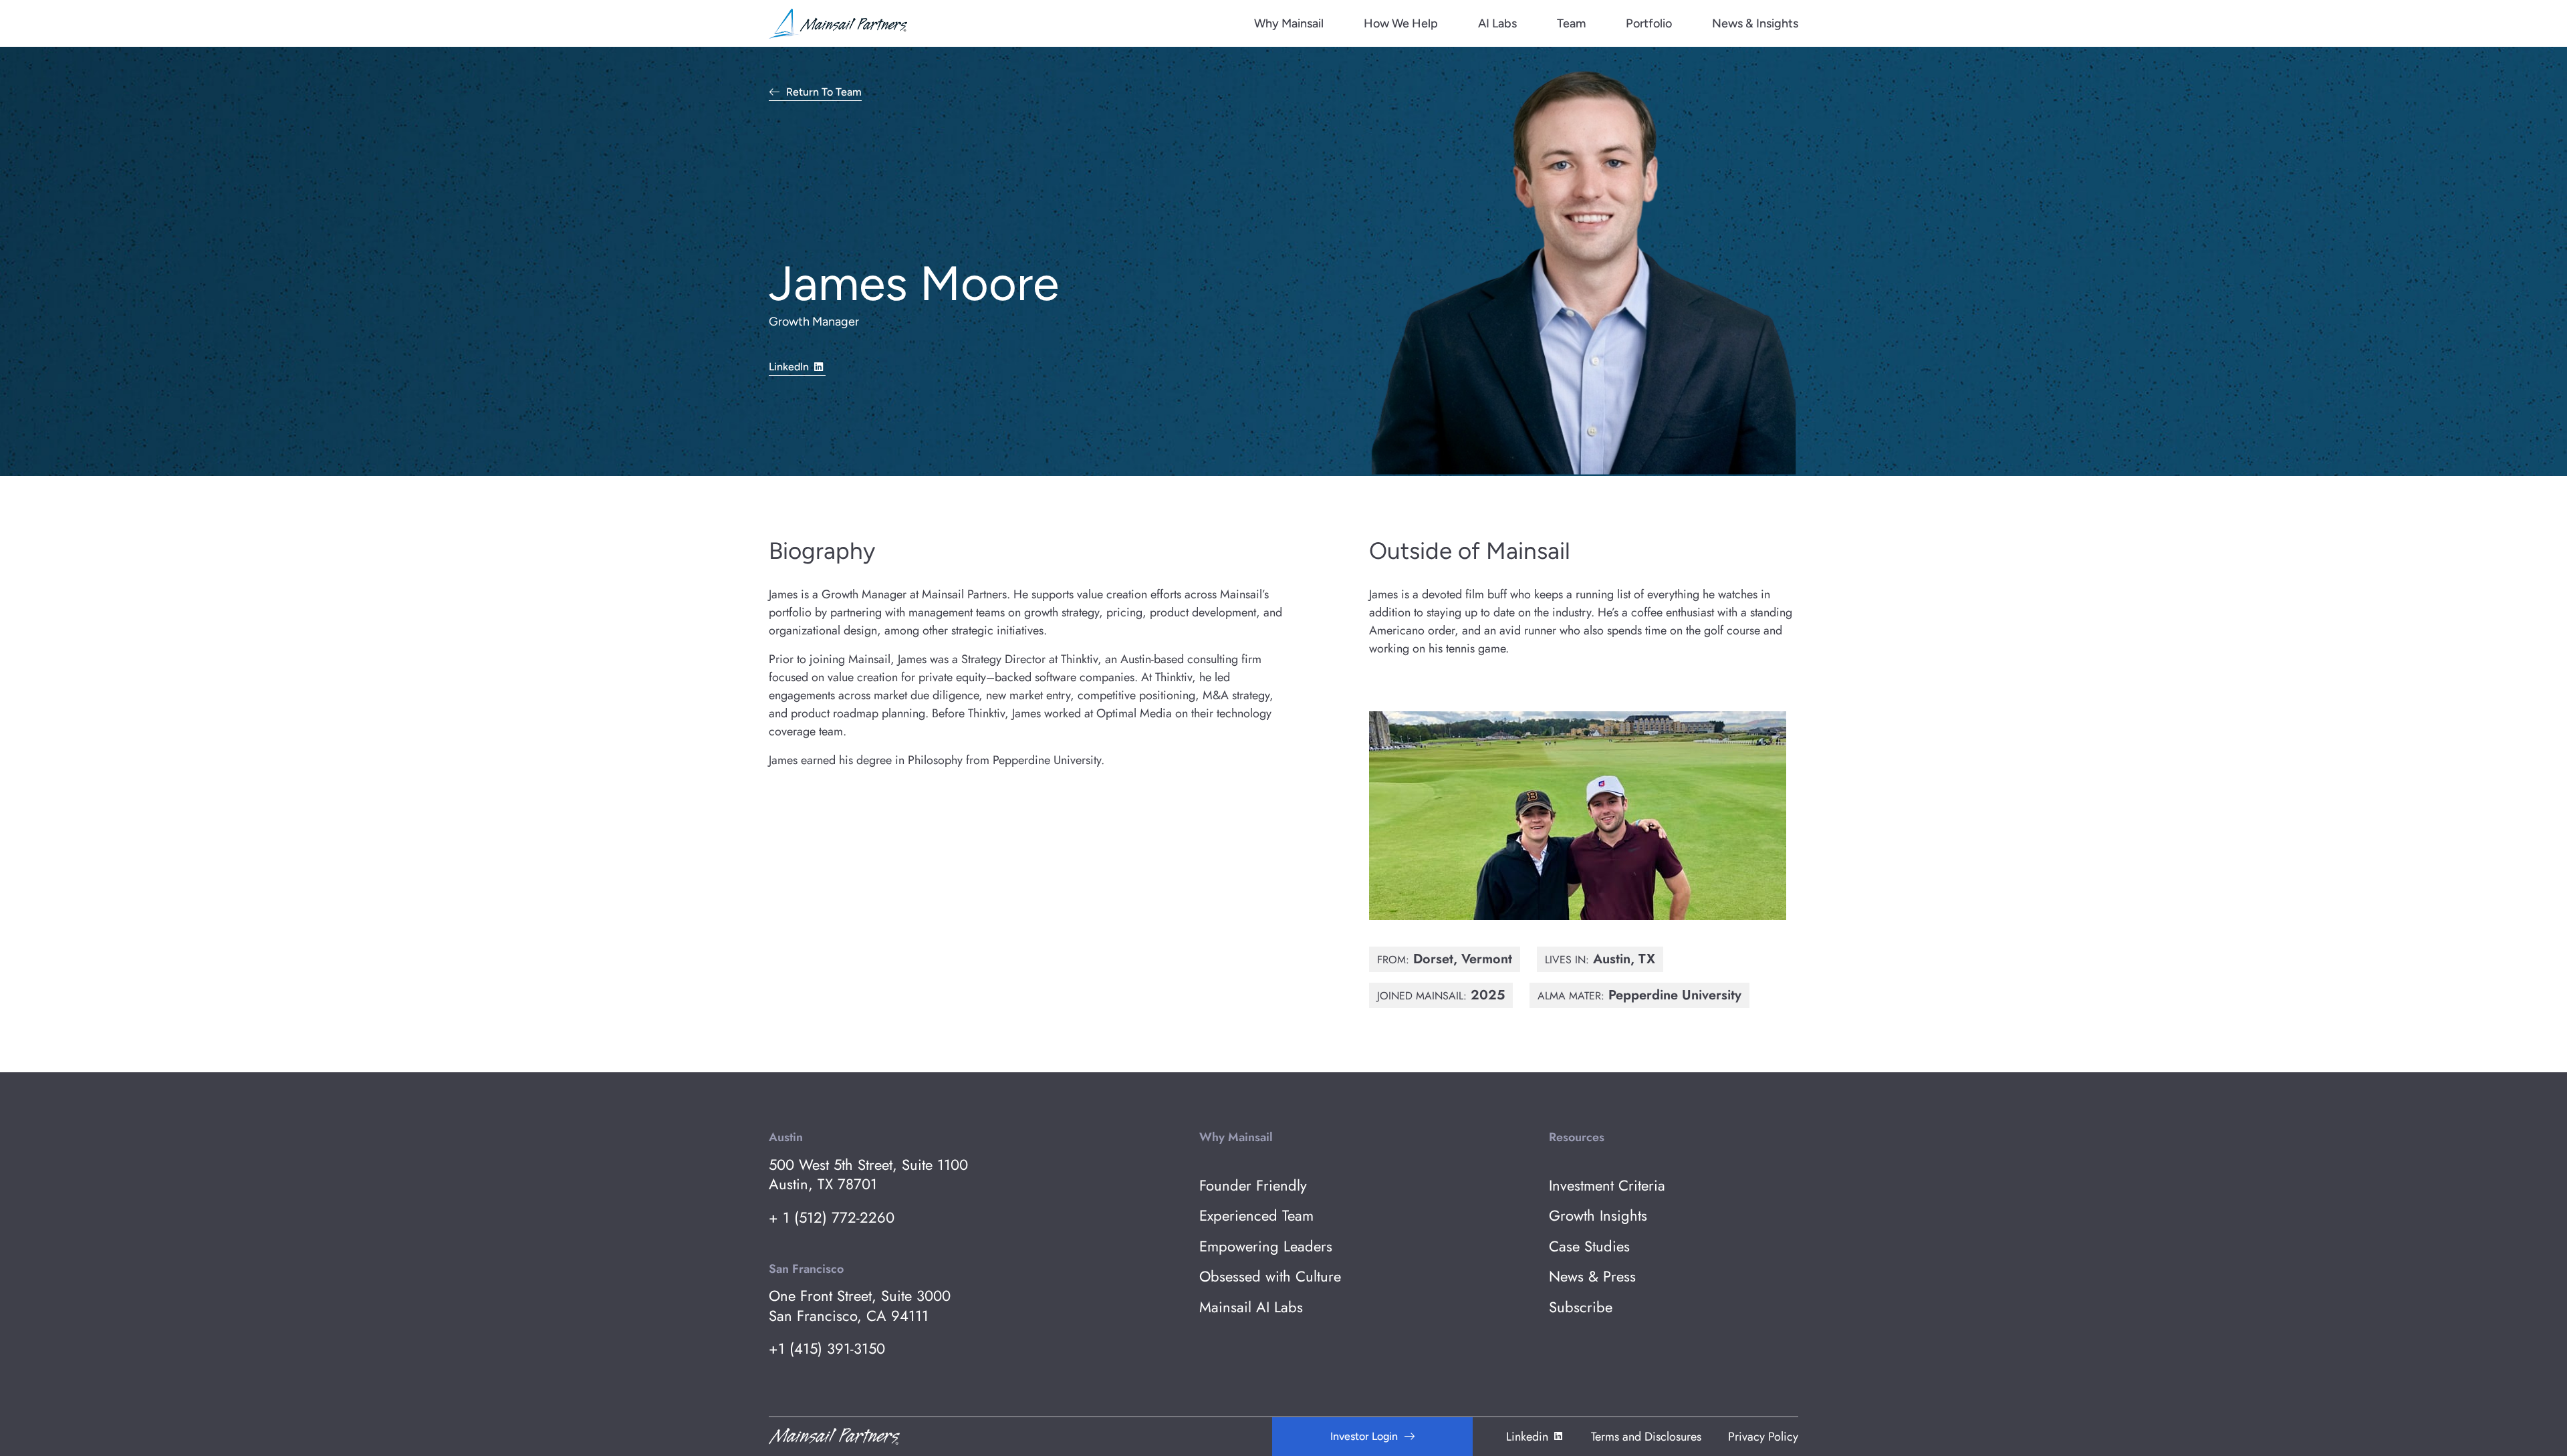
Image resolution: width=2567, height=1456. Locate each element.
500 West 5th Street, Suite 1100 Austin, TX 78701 (868, 1175)
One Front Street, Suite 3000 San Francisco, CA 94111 (860, 1306)
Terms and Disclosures (1646, 1437)
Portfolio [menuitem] (1649, 23)
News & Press (1592, 1277)
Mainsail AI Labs (1251, 1307)
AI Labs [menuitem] (1497, 23)
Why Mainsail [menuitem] (1289, 23)
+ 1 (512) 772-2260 (832, 1218)
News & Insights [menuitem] (1755, 23)
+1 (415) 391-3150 (827, 1349)
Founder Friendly (1253, 1186)
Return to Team (824, 93)
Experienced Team (1256, 1216)
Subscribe (1581, 1307)
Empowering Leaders (1266, 1246)
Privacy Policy (1763, 1437)
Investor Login (1364, 1436)
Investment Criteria (1607, 1186)
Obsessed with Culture (1270, 1277)
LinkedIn (789, 367)
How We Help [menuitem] (1401, 23)
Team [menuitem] (1571, 23)
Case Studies (1589, 1246)
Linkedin (1527, 1437)
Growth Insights (1598, 1216)
